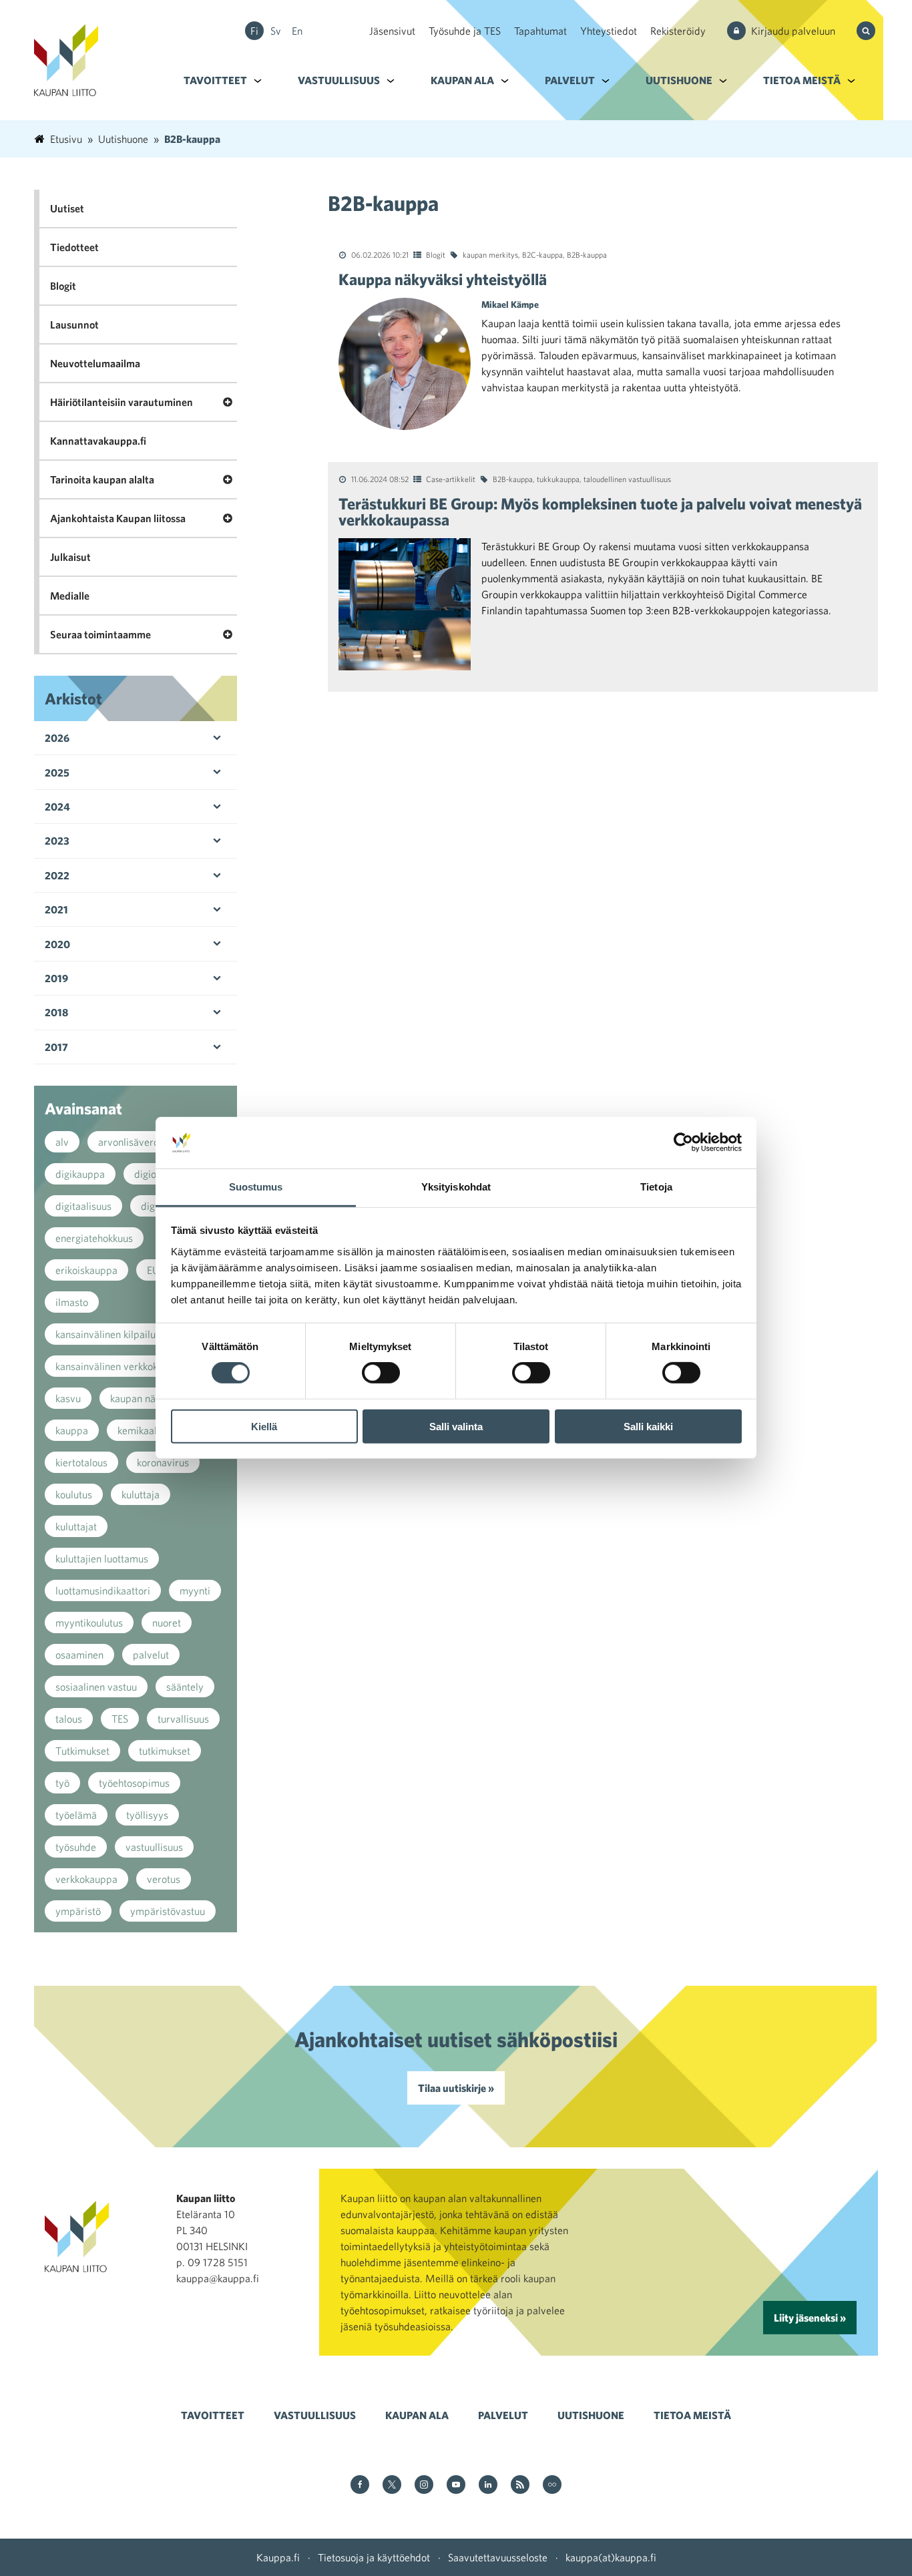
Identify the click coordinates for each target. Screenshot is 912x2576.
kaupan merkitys (490, 254)
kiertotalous (81, 1462)
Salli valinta (456, 1426)
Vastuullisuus (339, 80)
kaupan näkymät (147, 1398)
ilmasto (72, 1302)
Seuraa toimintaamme (100, 634)
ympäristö (78, 1911)
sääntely (185, 1687)
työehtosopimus (134, 1783)
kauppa (72, 1430)
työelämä (76, 1815)
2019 (56, 978)
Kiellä (264, 1426)
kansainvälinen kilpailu (105, 1334)
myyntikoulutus (89, 1623)
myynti (195, 1590)
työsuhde (76, 1847)
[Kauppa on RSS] (520, 2486)
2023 (57, 841)
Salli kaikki (648, 1426)
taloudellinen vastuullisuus (627, 479)
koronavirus (163, 1462)
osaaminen (79, 1655)
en (297, 31)
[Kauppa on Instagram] (424, 2486)
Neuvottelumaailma (95, 363)
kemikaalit (140, 1430)
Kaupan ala (462, 80)
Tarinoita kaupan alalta (102, 479)
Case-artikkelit (451, 479)
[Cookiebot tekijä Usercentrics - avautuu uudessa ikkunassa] (683, 1142)
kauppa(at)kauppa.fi (611, 2557)
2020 (57, 944)
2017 (56, 1047)
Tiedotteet (74, 247)
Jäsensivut (392, 31)
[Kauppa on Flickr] (552, 2486)
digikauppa (80, 1174)
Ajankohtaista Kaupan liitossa (118, 518)
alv (62, 1142)
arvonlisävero (129, 1142)
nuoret (167, 1623)
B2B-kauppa (587, 254)
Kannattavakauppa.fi (98, 441)
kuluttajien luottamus (102, 1558)
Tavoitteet (215, 80)
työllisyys (147, 1815)
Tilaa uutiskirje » (456, 2088)
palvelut (151, 1655)
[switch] (381, 1373)
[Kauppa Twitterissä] (392, 2486)
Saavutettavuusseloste (498, 2557)
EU (153, 1270)
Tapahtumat (540, 31)
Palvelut (570, 80)
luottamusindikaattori (103, 1590)
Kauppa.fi (278, 2557)
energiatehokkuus (94, 1238)
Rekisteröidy (678, 31)
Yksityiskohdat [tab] (456, 1187)
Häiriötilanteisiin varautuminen (122, 402)
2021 (56, 909)
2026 (57, 738)
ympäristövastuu (168, 1911)
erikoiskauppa (86, 1270)
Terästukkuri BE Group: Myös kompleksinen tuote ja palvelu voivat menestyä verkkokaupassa (600, 511)
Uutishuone (679, 80)
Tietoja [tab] (656, 1187)
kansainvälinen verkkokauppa (121, 1366)
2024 (57, 807)
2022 (57, 875)
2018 (56, 1012)
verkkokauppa (86, 1879)
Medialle (70, 596)
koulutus (74, 1494)
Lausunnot (74, 325)
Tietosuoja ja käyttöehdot (374, 2557)
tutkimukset (165, 1751)
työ (62, 1783)
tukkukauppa (558, 479)
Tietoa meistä (802, 80)
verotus (164, 1879)
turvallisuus (183, 1719)
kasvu (68, 1398)
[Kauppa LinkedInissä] (488, 2486)
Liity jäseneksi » (810, 2318)
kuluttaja (141, 1494)
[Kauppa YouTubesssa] (456, 2486)
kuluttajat (76, 1526)
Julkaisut (70, 557)
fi (254, 31)
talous (69, 1719)
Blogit (436, 254)
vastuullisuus (154, 1847)
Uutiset (67, 208)
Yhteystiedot (609, 31)
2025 (57, 773)
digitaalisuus (83, 1206)
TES (120, 1719)
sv (276, 31)
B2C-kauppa (542, 254)
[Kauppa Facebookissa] (360, 2486)
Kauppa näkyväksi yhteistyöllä (443, 279)
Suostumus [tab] (256, 1187)
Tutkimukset (82, 1751)
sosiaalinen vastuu (96, 1687)
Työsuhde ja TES (465, 31)
